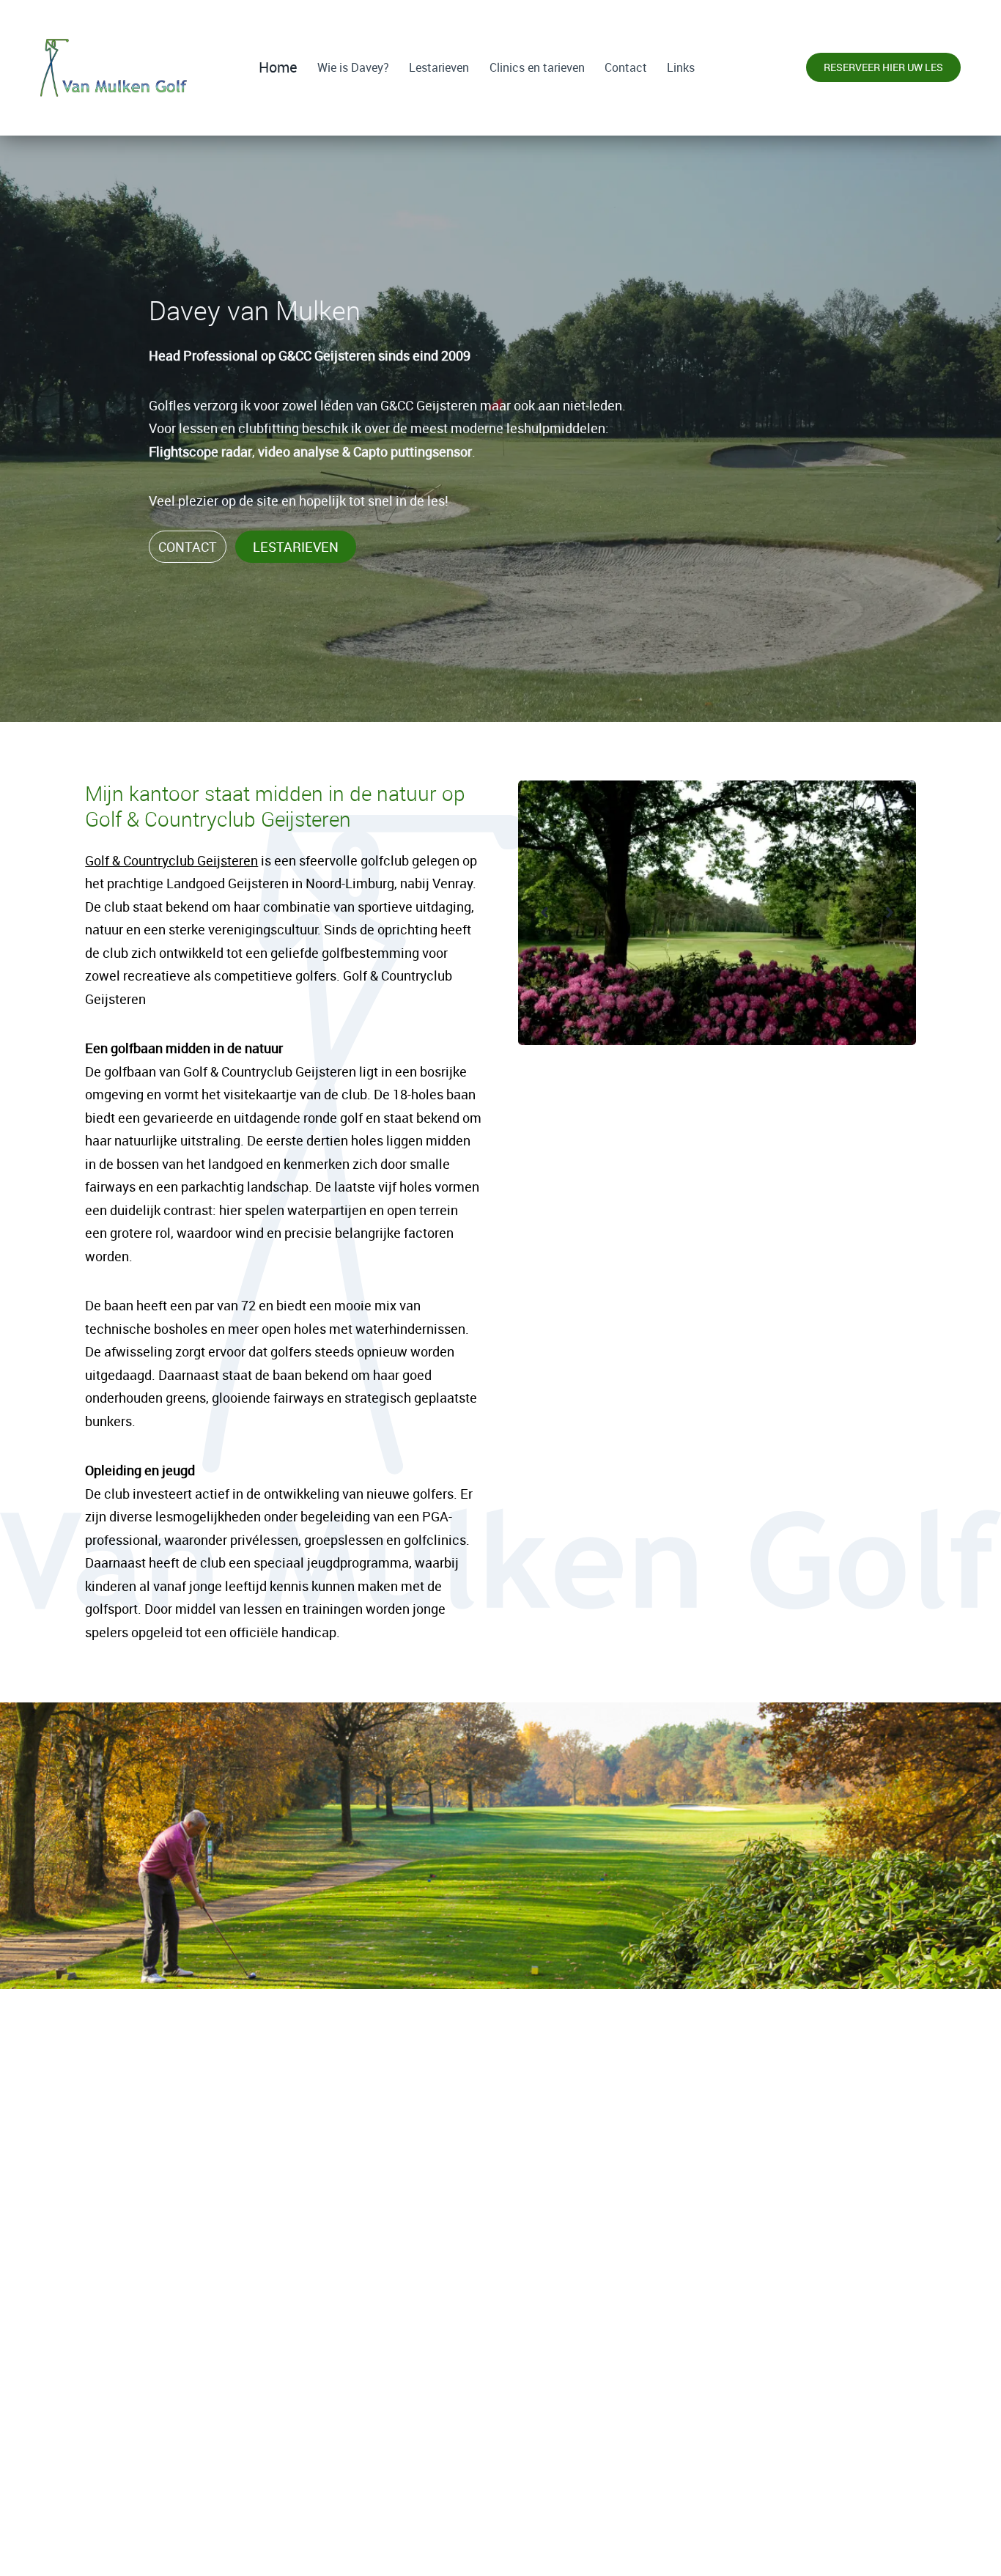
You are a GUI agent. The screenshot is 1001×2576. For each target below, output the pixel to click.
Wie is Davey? (353, 67)
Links (681, 67)
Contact (626, 67)
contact (188, 547)
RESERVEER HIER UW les (501, 2541)
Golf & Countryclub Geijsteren (171, 860)
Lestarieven (439, 67)
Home (278, 67)
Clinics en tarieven (537, 67)
